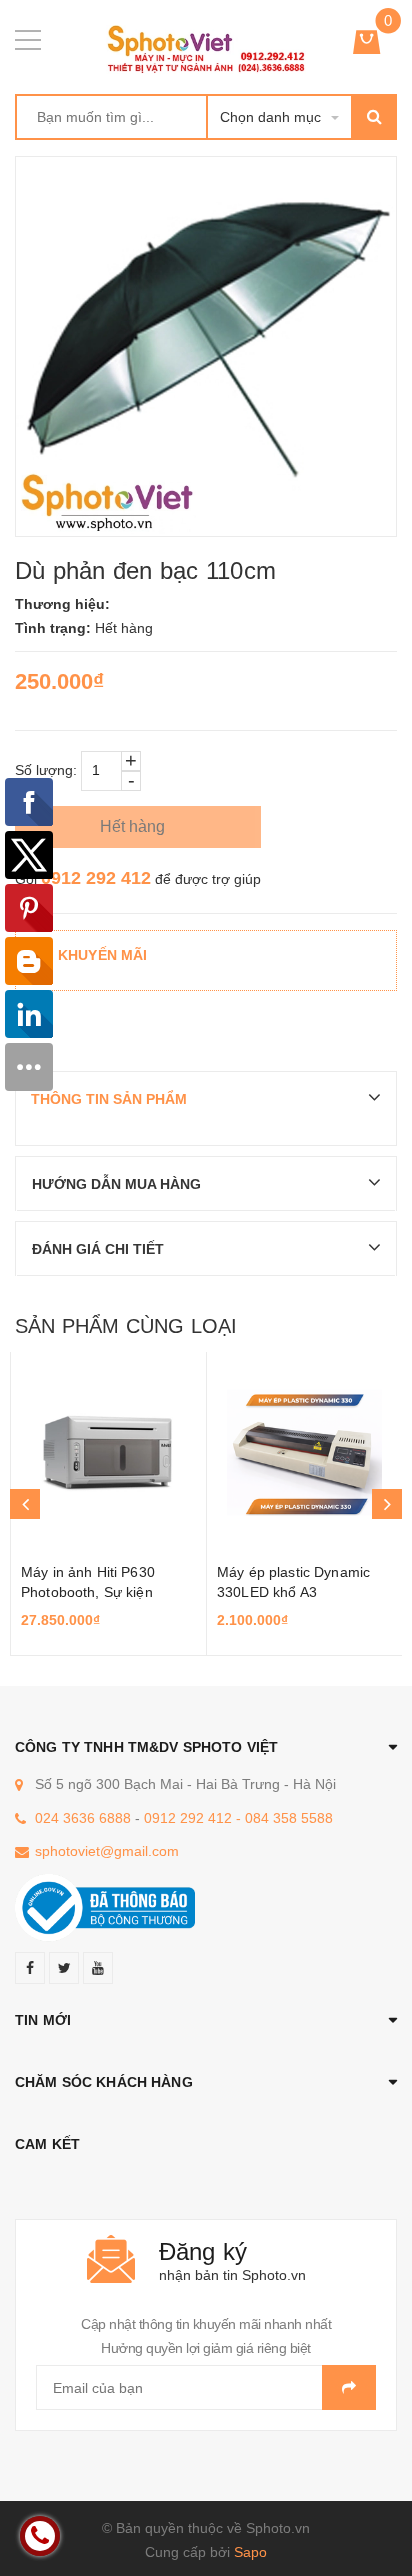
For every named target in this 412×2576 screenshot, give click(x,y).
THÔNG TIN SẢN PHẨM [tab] (109, 1099)
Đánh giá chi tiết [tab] (98, 1249)
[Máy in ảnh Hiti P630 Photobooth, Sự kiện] (108, 1452)
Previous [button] (25, 1504)
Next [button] (387, 1504)
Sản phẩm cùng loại (126, 1326)
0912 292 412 (96, 878)
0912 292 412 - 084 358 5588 (238, 1818)
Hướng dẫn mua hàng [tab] (116, 1184)
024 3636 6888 (83, 1818)
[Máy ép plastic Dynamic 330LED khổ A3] (304, 1452)
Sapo (250, 2552)
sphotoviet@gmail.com (107, 1851)
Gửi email (349, 2387)
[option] (108, 1504)
